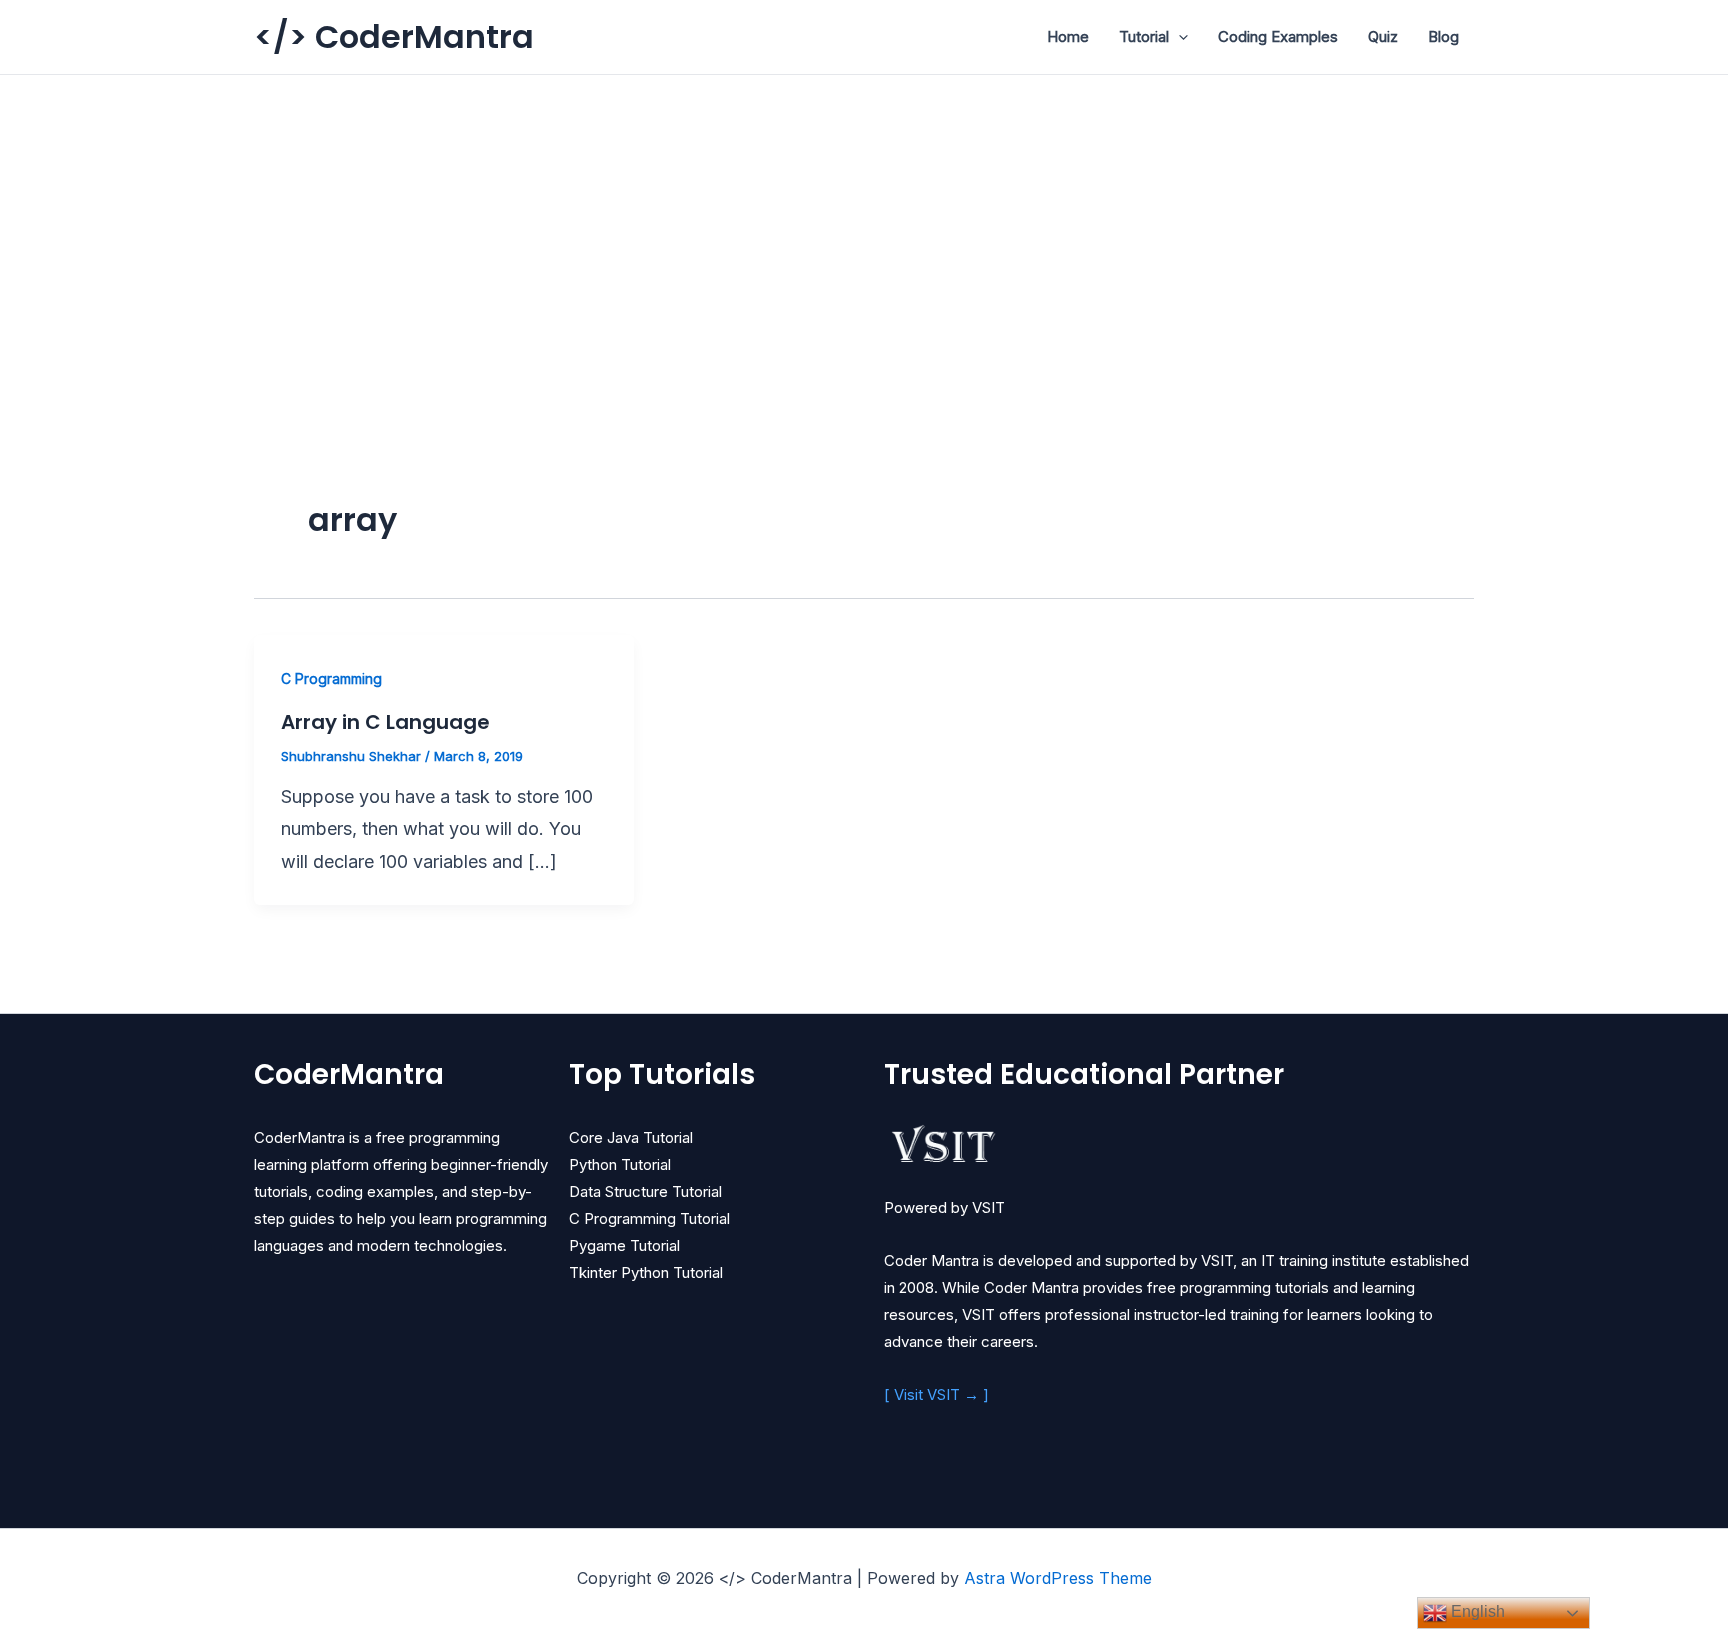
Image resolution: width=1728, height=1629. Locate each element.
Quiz (1383, 36)
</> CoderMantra (394, 36)
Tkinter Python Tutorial (646, 1272)
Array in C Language (385, 722)
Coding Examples (1278, 36)
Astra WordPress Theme (1058, 1578)
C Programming (331, 678)
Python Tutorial (620, 1164)
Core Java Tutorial (631, 1137)
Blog (1443, 36)
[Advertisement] (864, 225)
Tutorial (1144, 36)
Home (1068, 36)
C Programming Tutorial (649, 1218)
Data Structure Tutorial (645, 1191)
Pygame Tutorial (624, 1245)
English (1476, 1611)
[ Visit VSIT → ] (936, 1394)
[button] (1178, 37)
